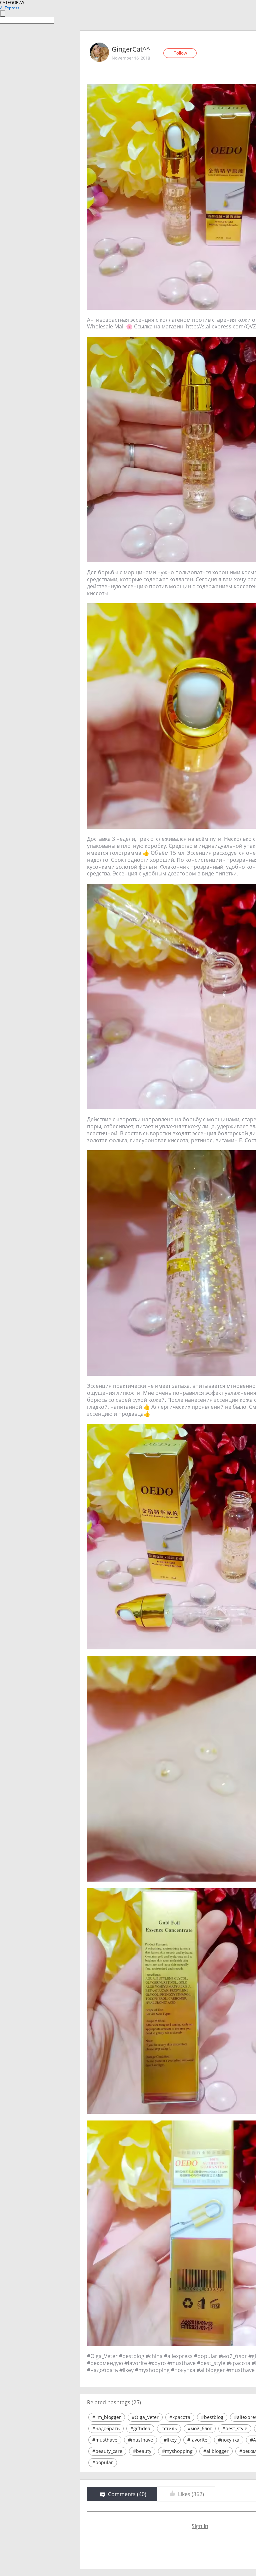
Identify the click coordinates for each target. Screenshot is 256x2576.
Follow (180, 53)
